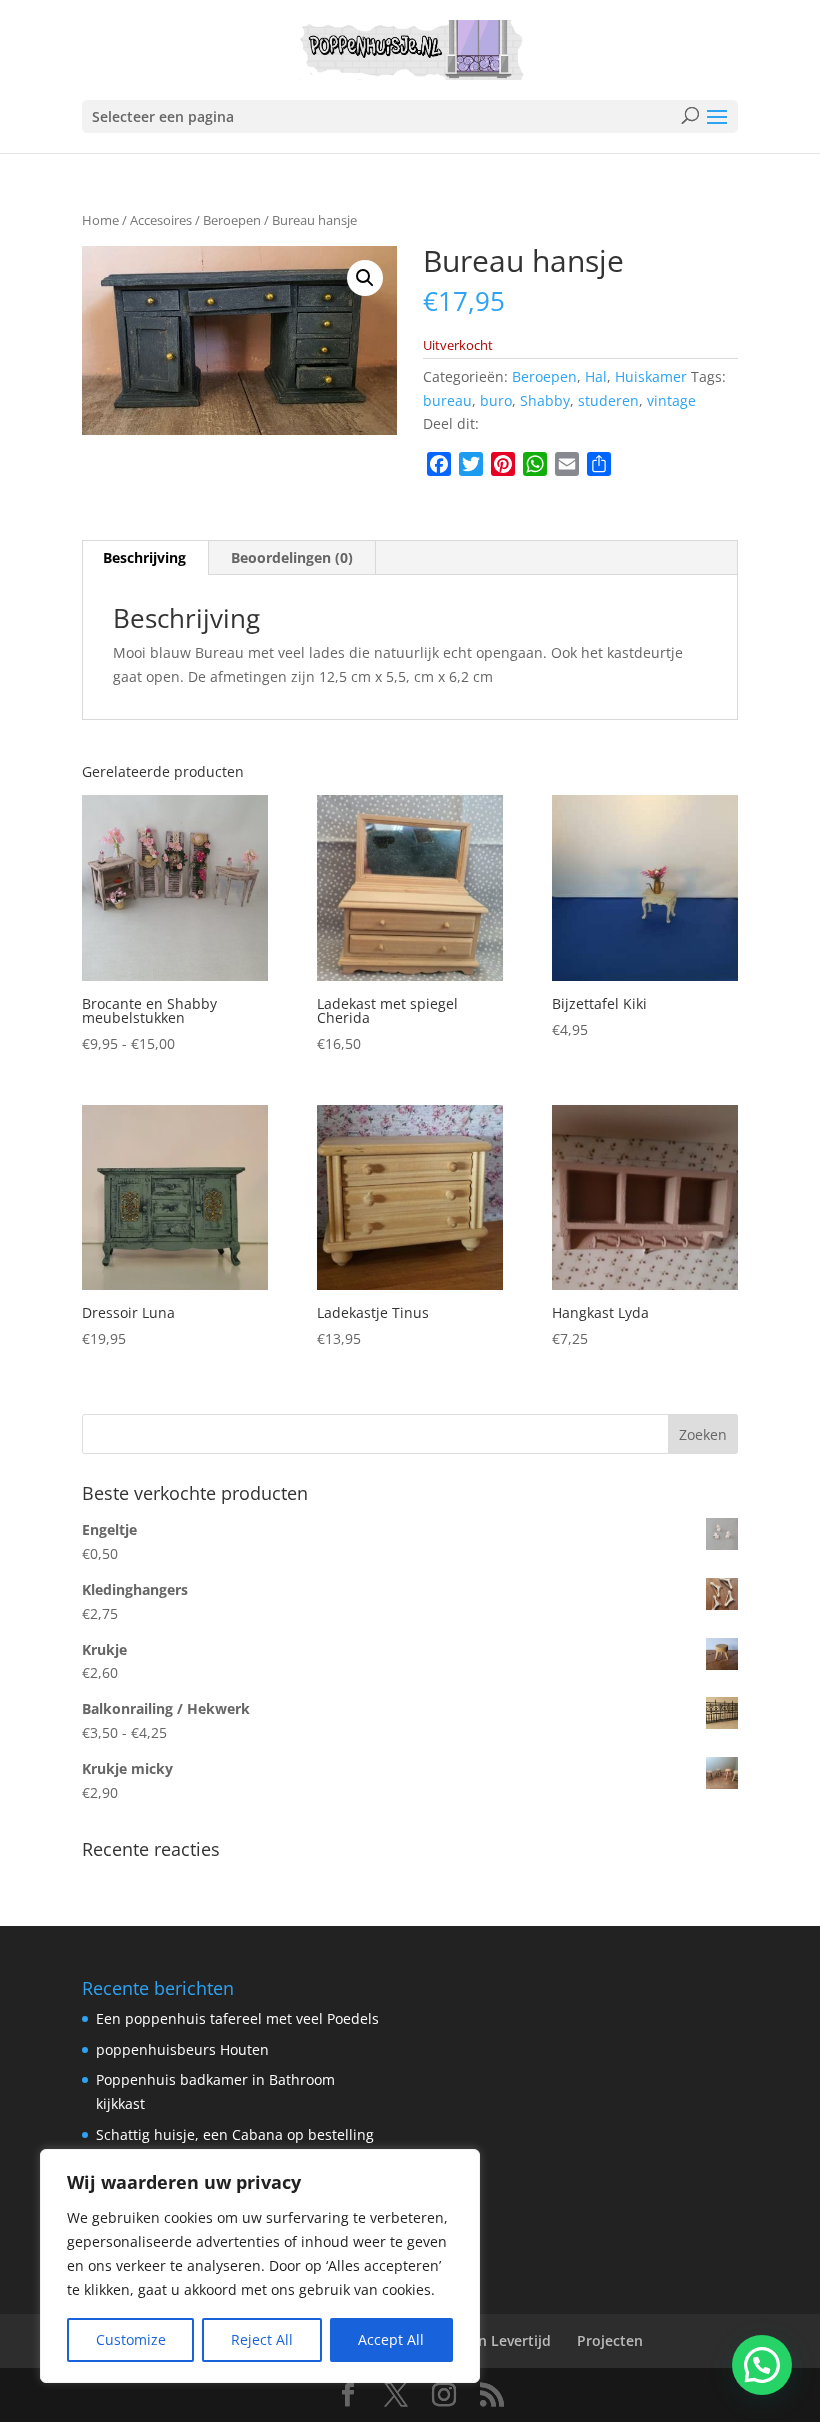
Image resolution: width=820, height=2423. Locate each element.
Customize (131, 2339)
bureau (447, 400)
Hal (596, 376)
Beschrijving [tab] (144, 557)
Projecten (610, 2340)
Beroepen (232, 220)
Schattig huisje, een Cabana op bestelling (235, 2134)
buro (496, 400)
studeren (608, 400)
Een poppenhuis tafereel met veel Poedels (237, 2018)
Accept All (391, 2339)
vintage (671, 400)
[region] (260, 2266)
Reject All (262, 2339)
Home (100, 220)
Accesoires (161, 220)
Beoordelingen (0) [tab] (292, 557)
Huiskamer (651, 376)
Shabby (545, 400)
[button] (365, 278)
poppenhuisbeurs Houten (182, 2049)
